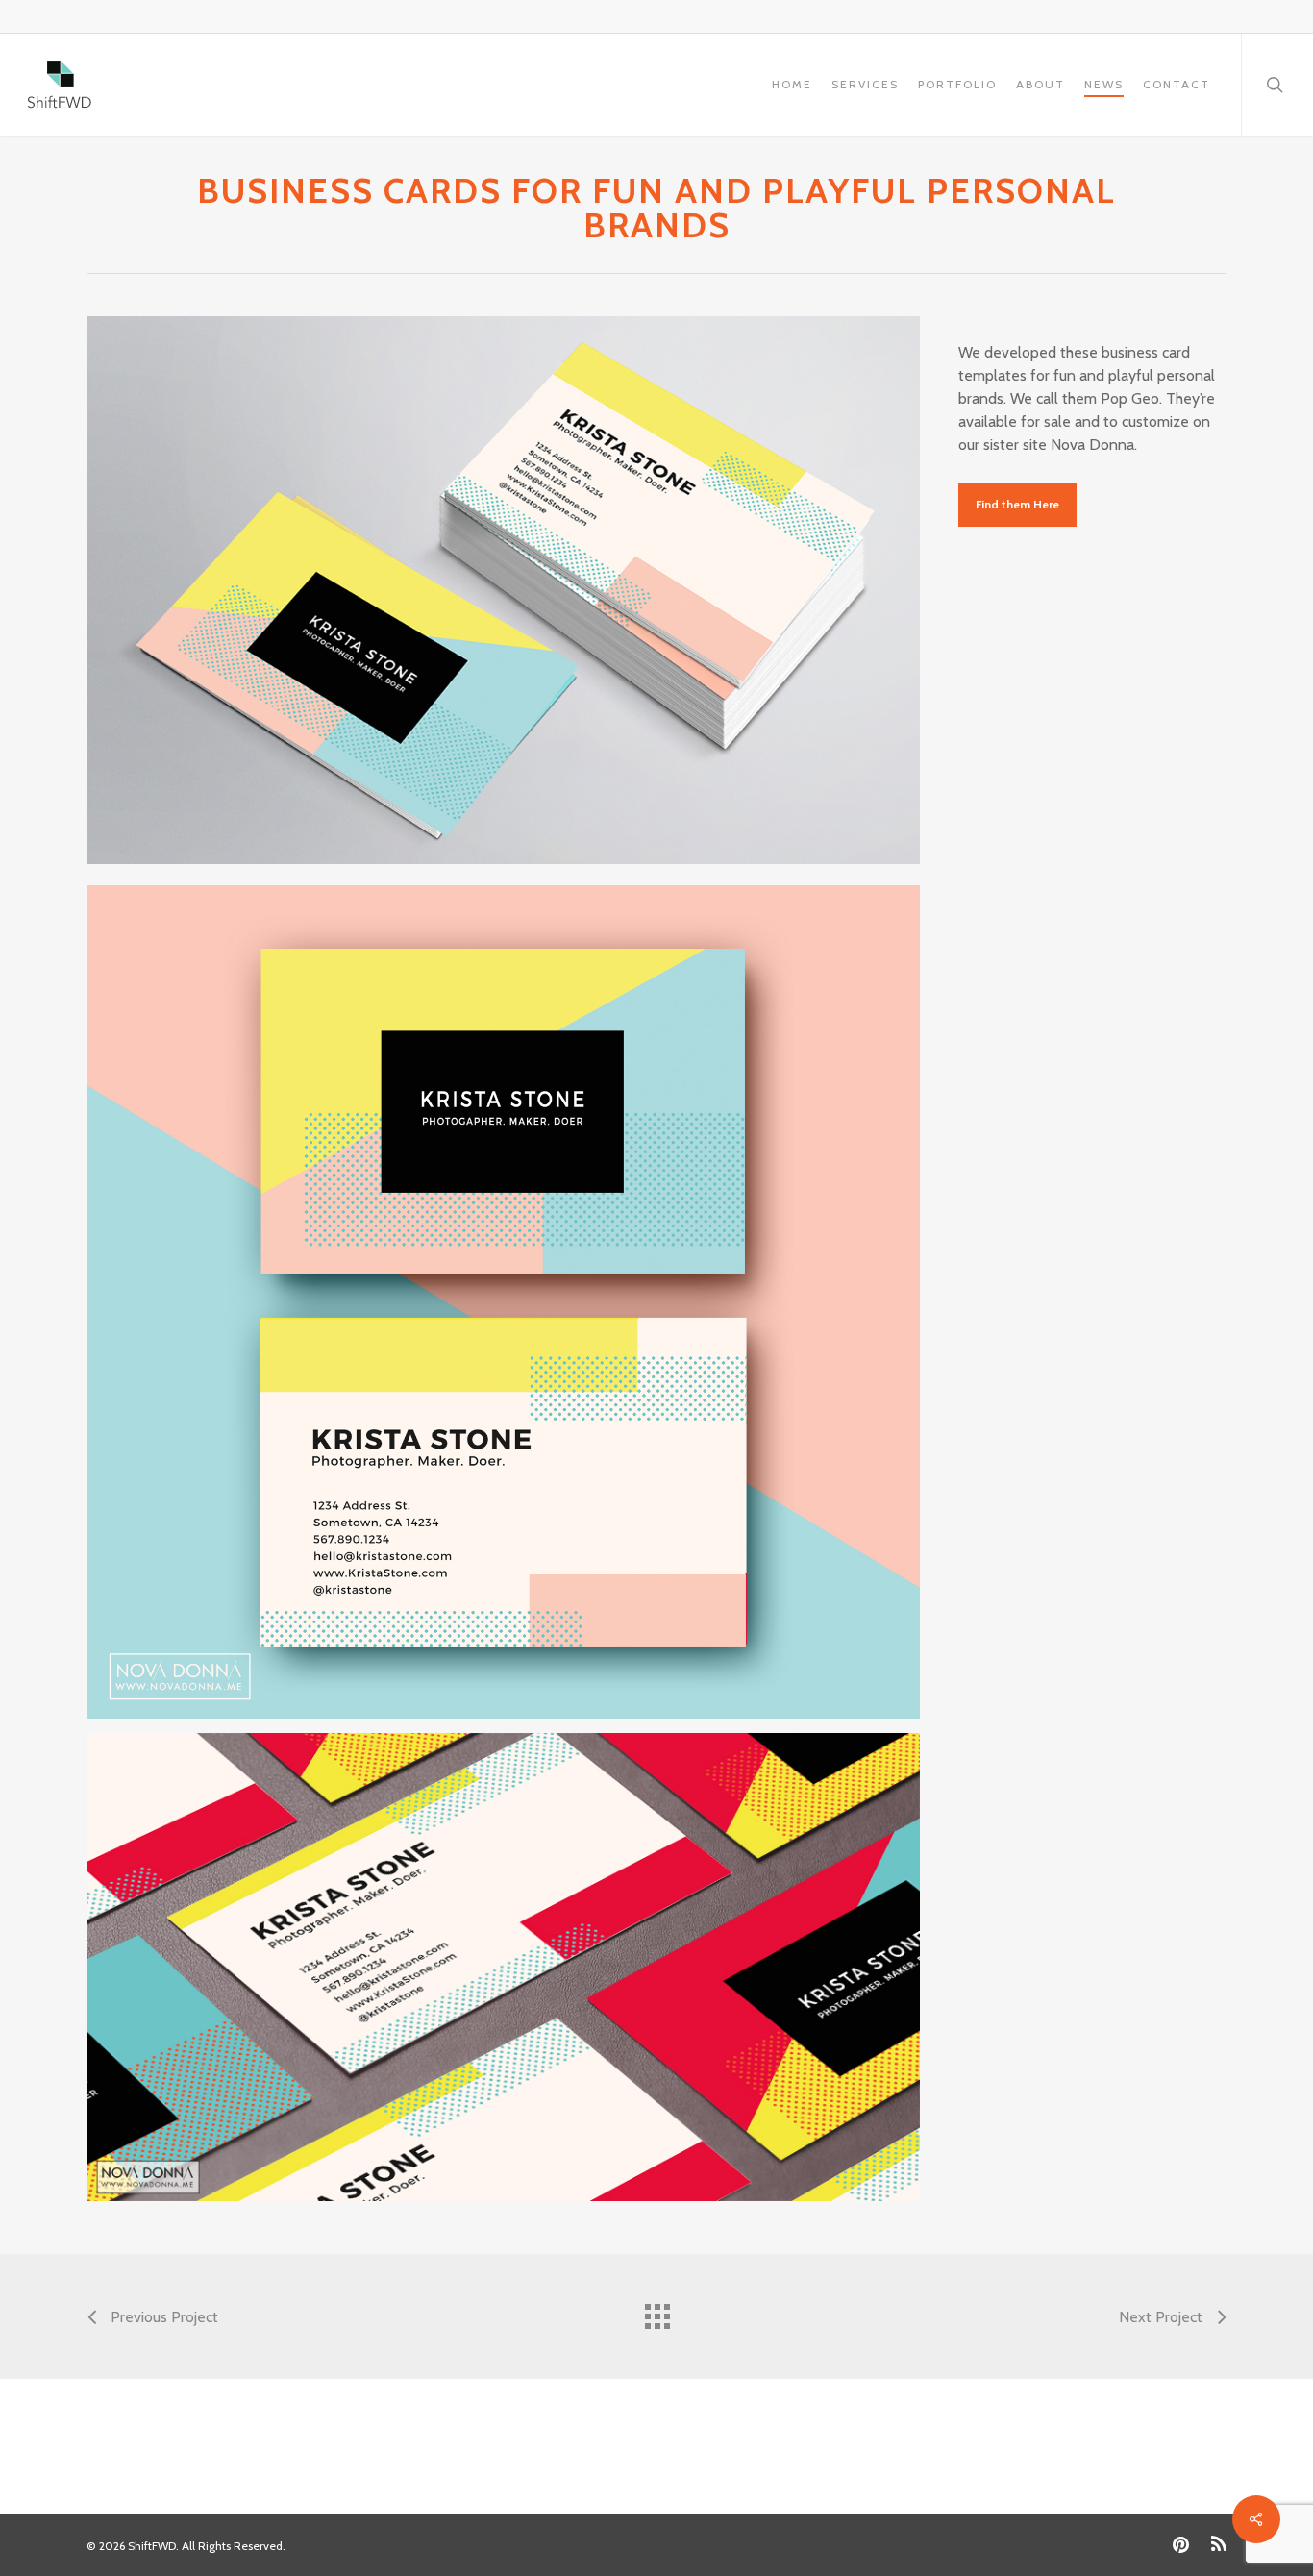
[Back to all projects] (656, 2312)
